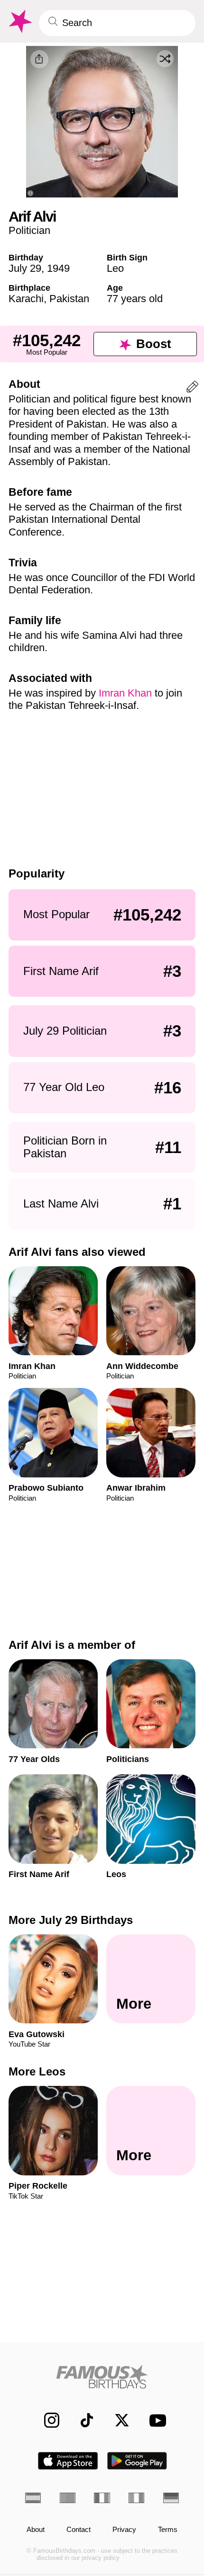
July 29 (25, 268)
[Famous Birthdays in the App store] (68, 2461)
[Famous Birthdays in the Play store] (137, 2461)
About (36, 2530)
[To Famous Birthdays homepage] (19, 22)
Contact (79, 2530)
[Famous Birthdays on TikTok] (82, 2420)
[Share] (39, 59)
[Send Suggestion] (192, 389)
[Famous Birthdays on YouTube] (155, 2420)
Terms (168, 2530)
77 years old (135, 299)
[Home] (102, 2377)
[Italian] (136, 2498)
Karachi (26, 299)
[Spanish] (33, 2498)
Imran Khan (125, 693)
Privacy (124, 2530)
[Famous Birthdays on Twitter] (117, 2420)
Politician (29, 230)
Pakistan (69, 299)
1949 (58, 268)
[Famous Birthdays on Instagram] (46, 2420)
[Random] (165, 59)
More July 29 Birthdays (71, 1920)
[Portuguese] (68, 2498)
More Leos (37, 2071)
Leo (115, 268)
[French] (102, 2498)
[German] (171, 2498)
